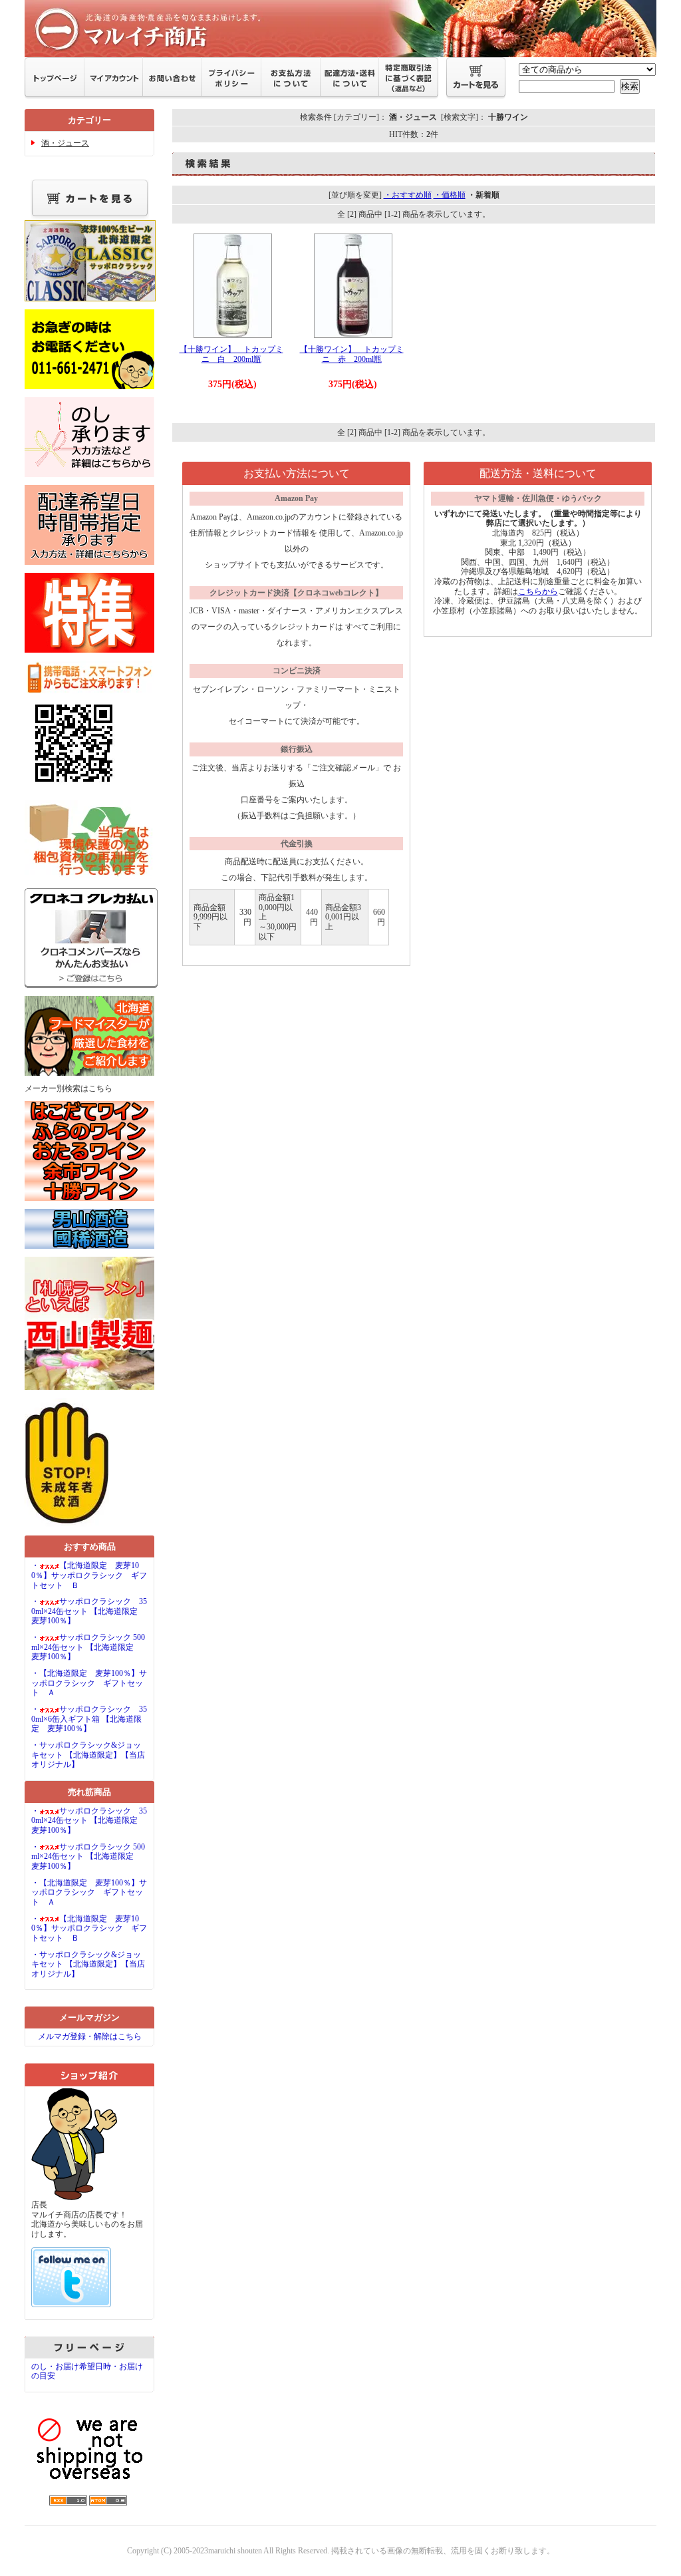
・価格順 (450, 195)
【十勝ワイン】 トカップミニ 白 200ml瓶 (231, 354)
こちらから (538, 591)
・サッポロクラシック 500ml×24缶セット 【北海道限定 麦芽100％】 (88, 1647)
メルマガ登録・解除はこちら (90, 2036)
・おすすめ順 (408, 195)
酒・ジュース (65, 143)
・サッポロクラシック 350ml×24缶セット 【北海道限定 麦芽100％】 (89, 1611)
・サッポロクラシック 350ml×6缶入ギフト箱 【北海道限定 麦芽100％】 (89, 1719)
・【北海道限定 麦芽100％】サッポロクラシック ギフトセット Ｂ (89, 1575)
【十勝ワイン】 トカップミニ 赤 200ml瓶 (352, 354)
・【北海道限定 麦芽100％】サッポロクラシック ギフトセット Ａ (89, 1683)
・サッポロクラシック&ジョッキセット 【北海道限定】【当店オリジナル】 (88, 1755)
